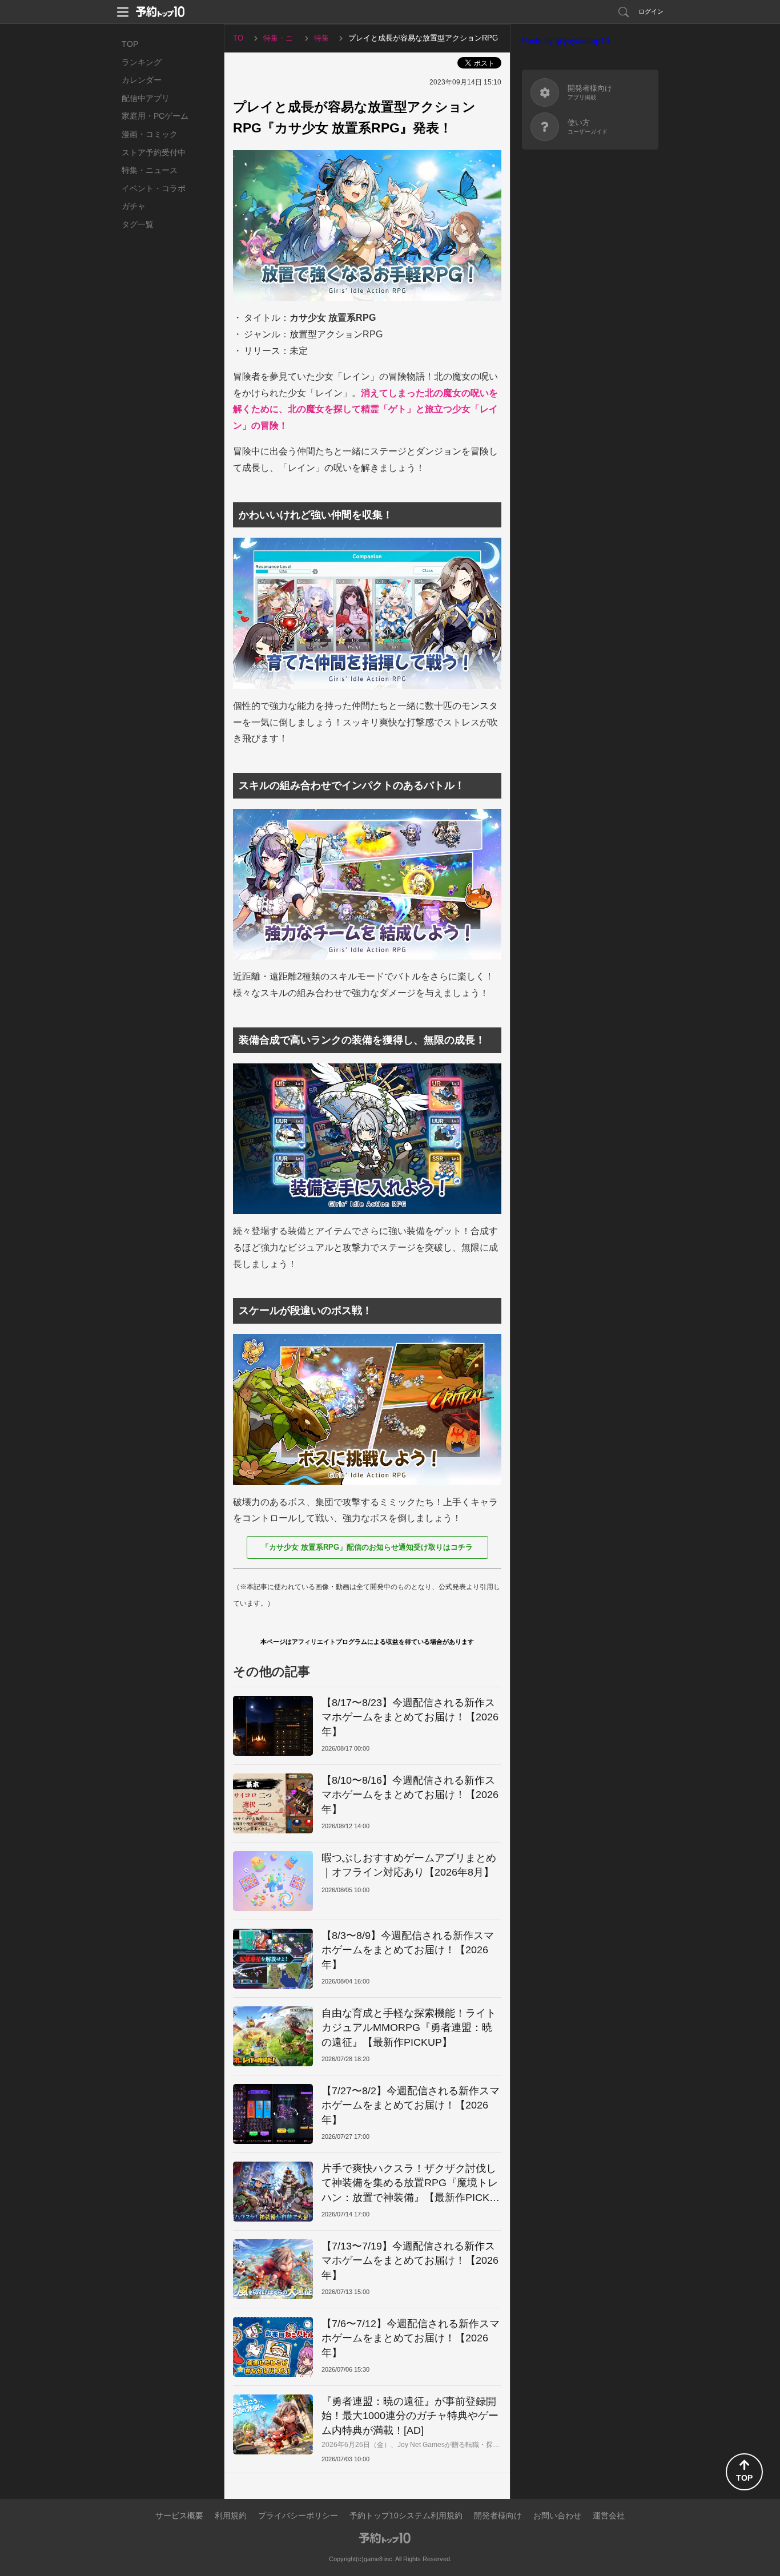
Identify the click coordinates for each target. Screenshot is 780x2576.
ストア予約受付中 (154, 152)
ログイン (651, 11)
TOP (130, 44)
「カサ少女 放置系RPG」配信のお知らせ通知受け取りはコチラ (367, 1547)
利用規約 (231, 2515)
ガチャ (134, 206)
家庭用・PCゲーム (155, 116)
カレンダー (142, 80)
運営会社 (609, 2515)
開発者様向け (498, 2515)
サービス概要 (179, 2515)
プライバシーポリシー (298, 2515)
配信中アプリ (146, 98)
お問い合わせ (557, 2515)
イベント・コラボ (154, 188)
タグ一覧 (138, 224)
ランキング (142, 62)
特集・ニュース (150, 170)
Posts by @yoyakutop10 (566, 41)
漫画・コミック (150, 134)
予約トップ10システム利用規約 (406, 2515)
